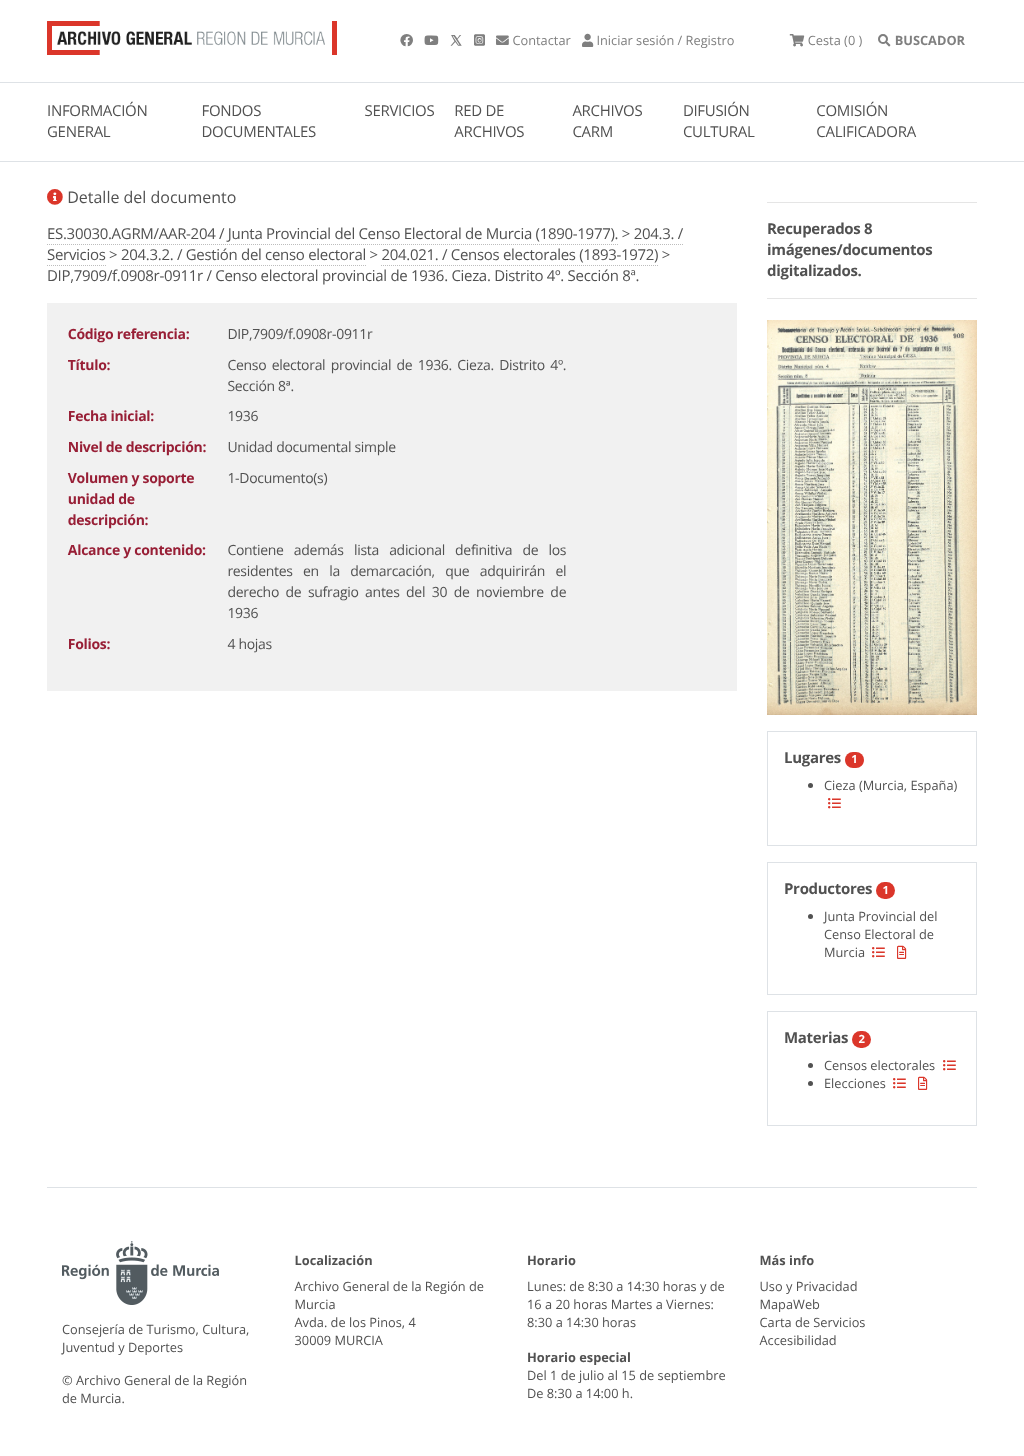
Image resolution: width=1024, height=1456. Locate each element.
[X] (458, 40)
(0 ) (835, 40)
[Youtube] (432, 40)
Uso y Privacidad (809, 1286)
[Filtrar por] (834, 803)
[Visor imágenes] (872, 514)
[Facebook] (408, 40)
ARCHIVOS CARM (607, 121)
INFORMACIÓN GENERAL (97, 121)
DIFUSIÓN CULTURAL (719, 121)
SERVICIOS (400, 111)
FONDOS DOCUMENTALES (258, 121)
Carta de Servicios (813, 1322)
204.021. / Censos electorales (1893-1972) (519, 255)
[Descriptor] (902, 952)
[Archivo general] (192, 34)
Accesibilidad (798, 1340)
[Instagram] (481, 40)
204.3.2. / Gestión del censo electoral (243, 255)
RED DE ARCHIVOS (489, 121)
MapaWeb (790, 1304)
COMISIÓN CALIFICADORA (866, 121)
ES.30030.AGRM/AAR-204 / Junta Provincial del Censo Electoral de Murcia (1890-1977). (332, 234)
